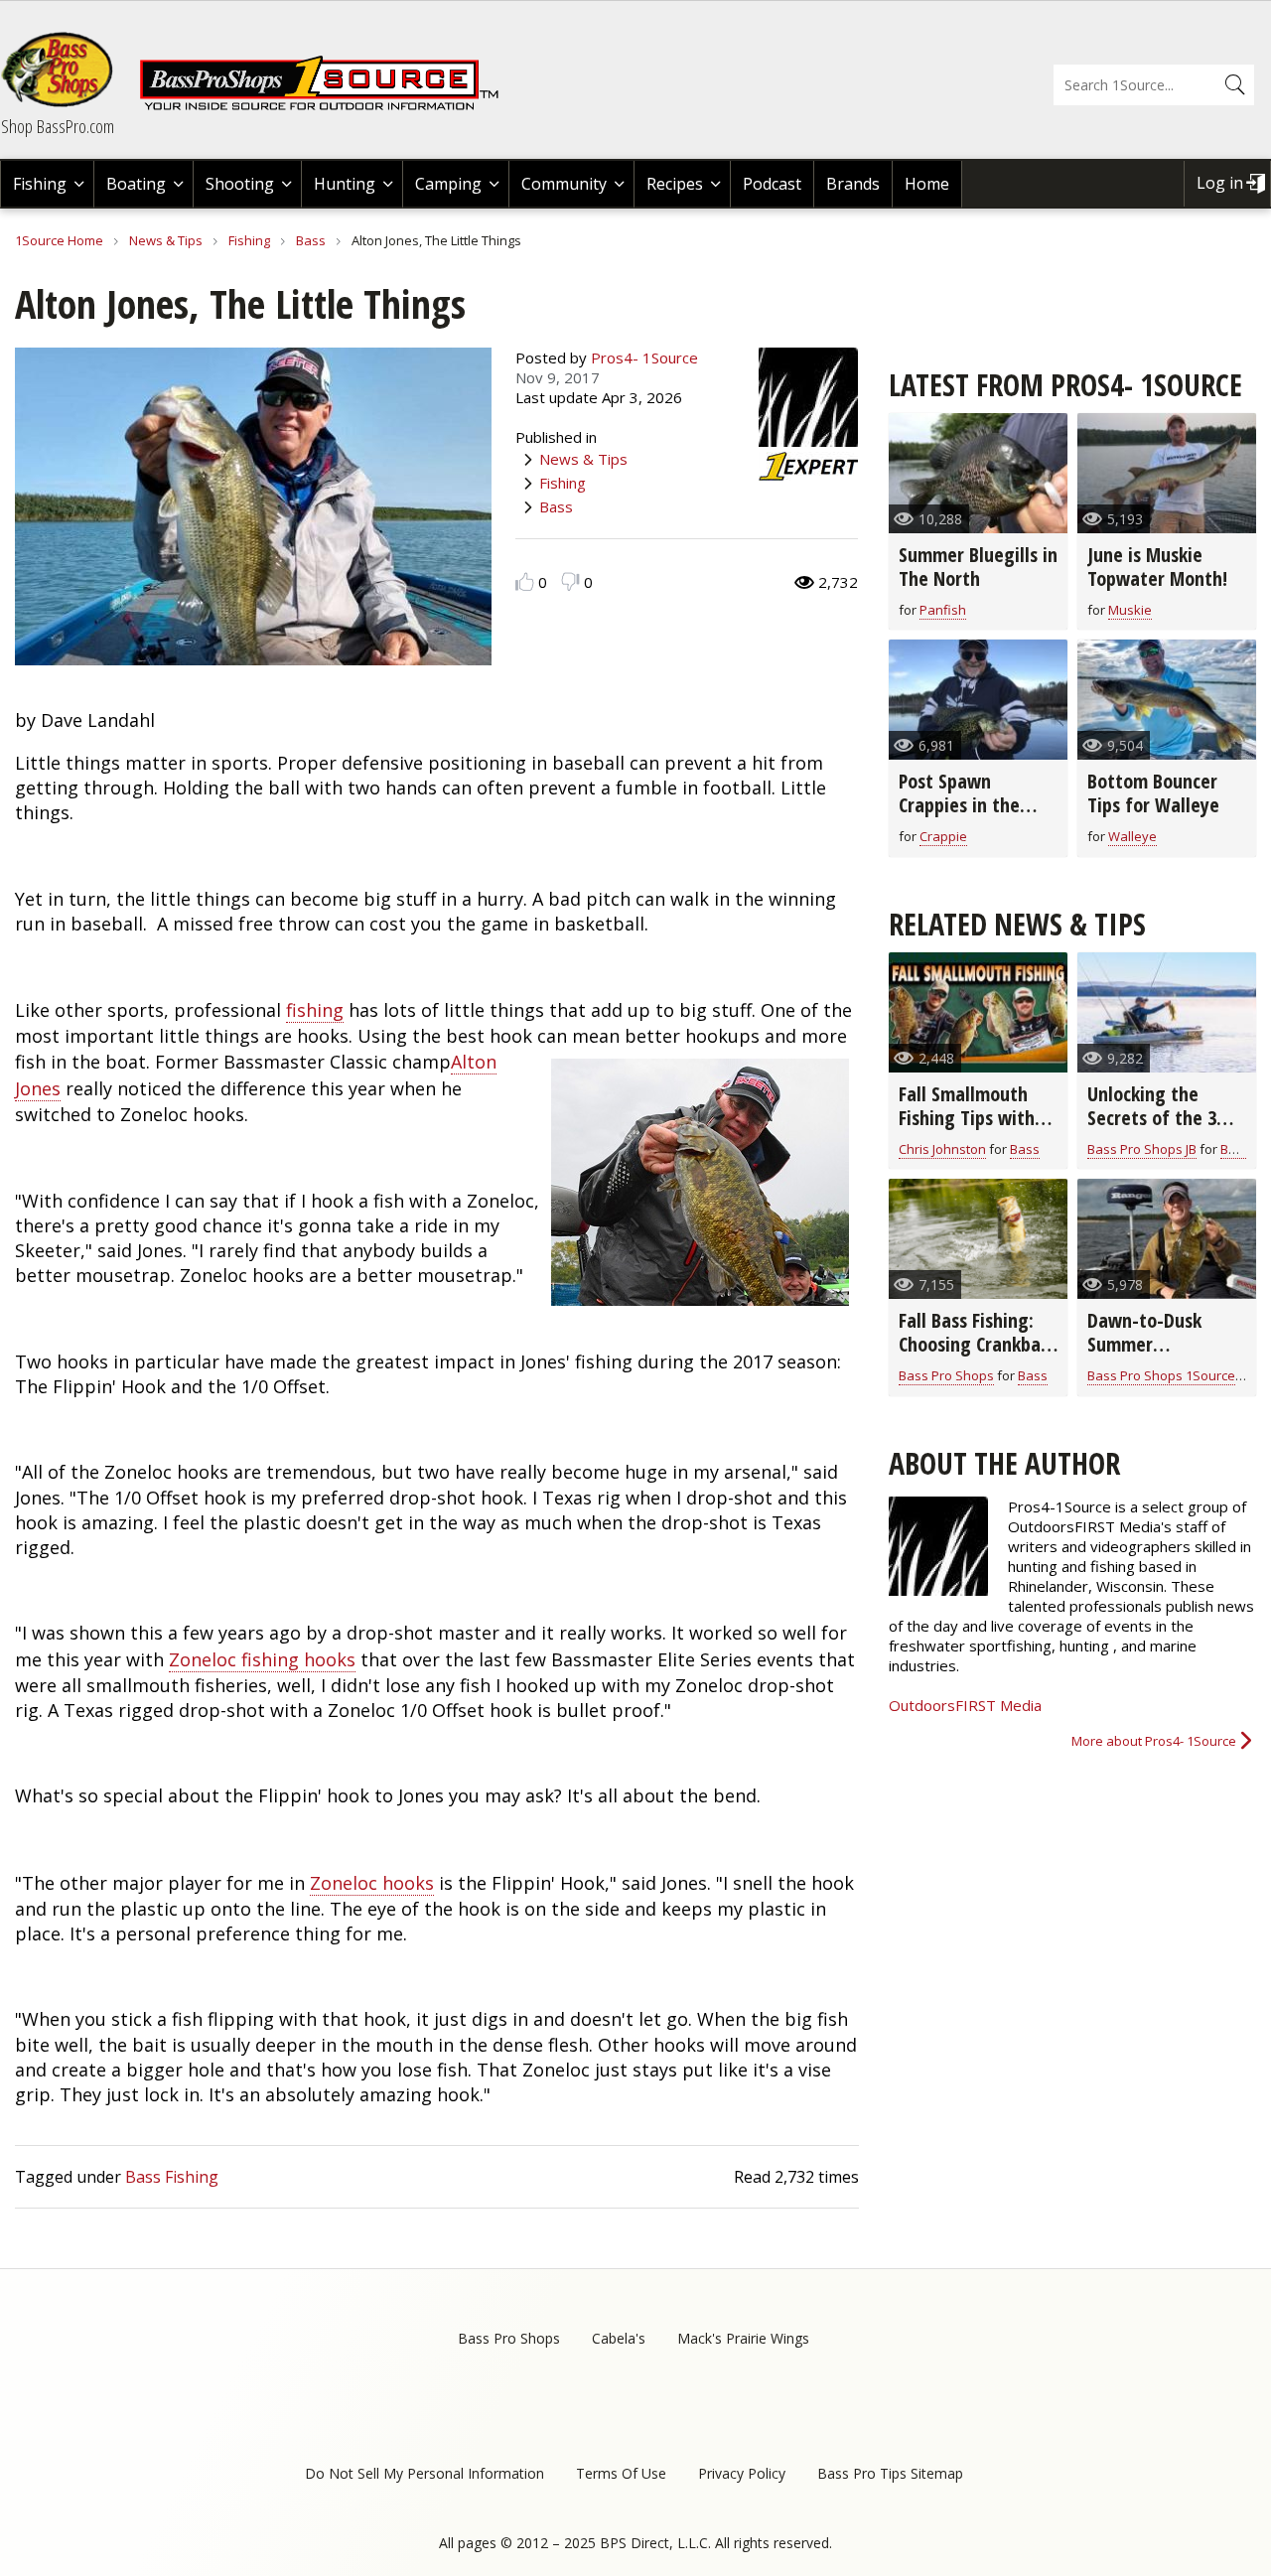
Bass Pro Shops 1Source (1161, 1375)
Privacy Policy (742, 2473)
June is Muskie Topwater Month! (1157, 567)
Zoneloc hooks (372, 1883)
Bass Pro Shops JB (1142, 1149)
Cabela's (619, 2338)
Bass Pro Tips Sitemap (890, 2473)
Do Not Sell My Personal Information (424, 2473)
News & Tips (166, 240)
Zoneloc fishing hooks (262, 1659)
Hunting (345, 184)
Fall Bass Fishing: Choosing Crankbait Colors (976, 1344)
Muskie (1130, 610)
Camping (448, 184)
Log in (1220, 183)
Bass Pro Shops (946, 1375)
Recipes (675, 184)
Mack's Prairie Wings (743, 2338)
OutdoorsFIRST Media (965, 1705)
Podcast (772, 184)
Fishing (40, 184)
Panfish (943, 610)
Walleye (1132, 836)
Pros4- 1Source (644, 358)
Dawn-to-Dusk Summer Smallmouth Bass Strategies (1156, 1356)
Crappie (943, 836)
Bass (311, 240)
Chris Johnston (942, 1149)
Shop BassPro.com (58, 126)
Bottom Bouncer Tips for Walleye (1153, 793)
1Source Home (59, 240)
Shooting (240, 184)
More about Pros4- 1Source (1154, 1741)
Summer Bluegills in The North (978, 567)
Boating (136, 184)
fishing (315, 1010)
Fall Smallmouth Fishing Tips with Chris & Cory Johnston (967, 1130)
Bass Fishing (172, 2177)
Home (927, 184)
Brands (853, 184)
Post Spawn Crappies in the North (959, 805)
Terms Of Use (621, 2473)
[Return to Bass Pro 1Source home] (328, 106)
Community (564, 184)
